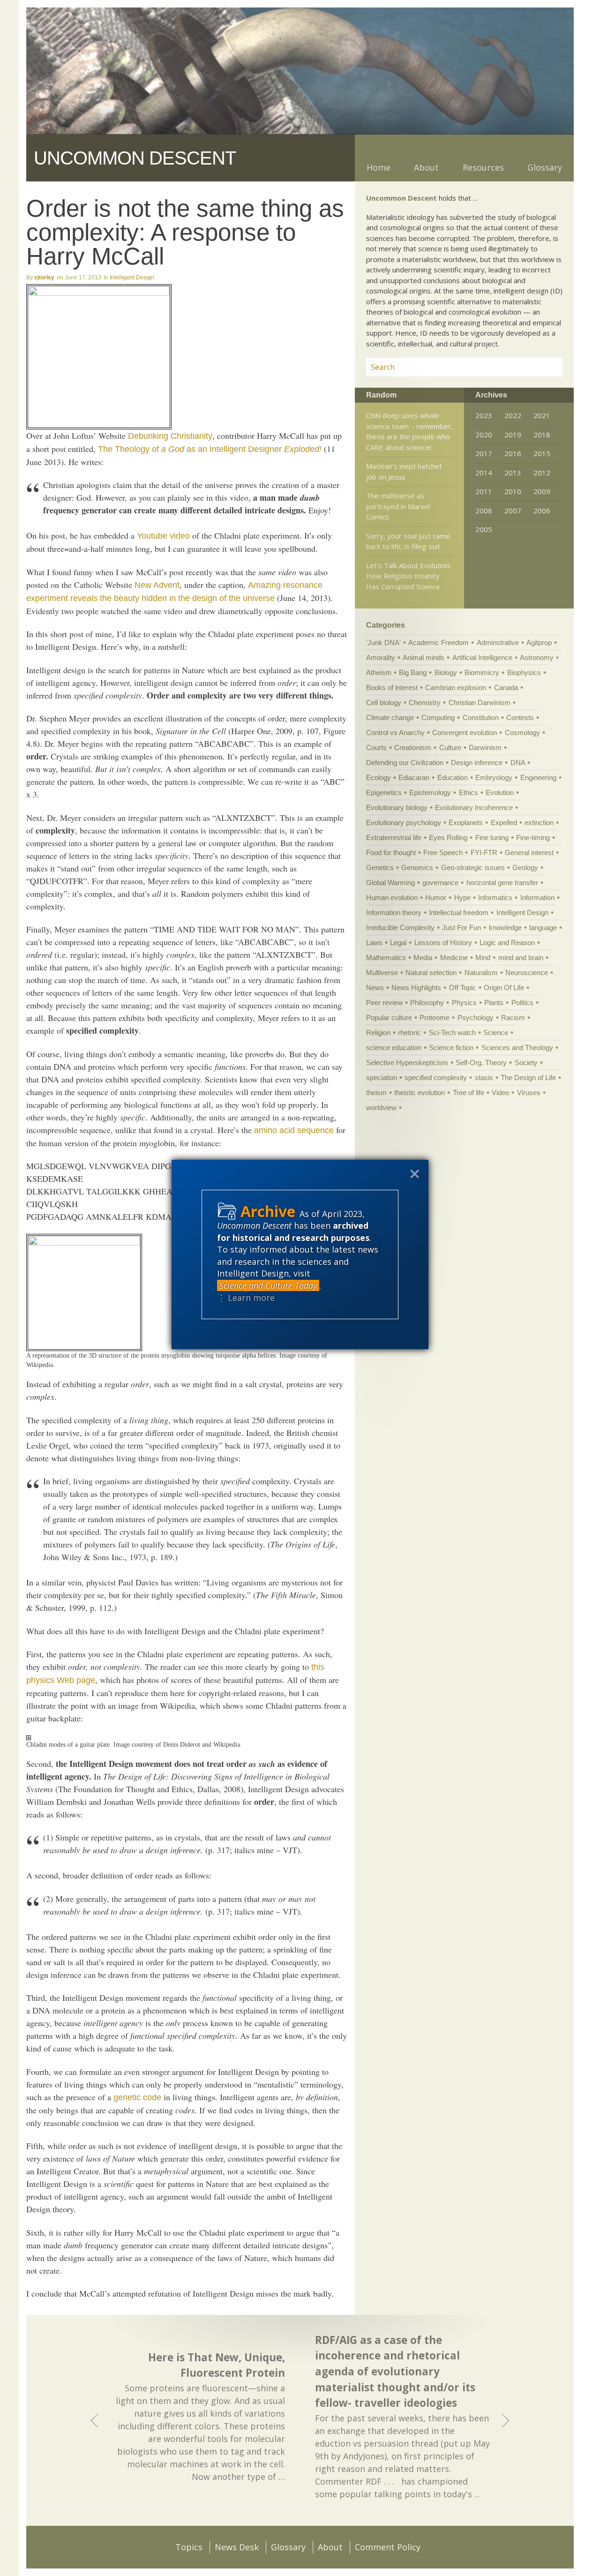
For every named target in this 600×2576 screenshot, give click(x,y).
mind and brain (521, 958)
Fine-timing (533, 837)
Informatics (495, 897)
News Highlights (416, 988)
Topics (189, 2547)
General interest (529, 852)
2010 (513, 491)
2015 (542, 453)
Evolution (500, 792)
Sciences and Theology (517, 1048)
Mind (483, 958)
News (375, 988)
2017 (484, 453)
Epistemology (430, 792)
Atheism (379, 672)
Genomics (417, 867)
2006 (542, 511)
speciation (382, 1078)
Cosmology (522, 732)
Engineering (538, 777)
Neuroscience (527, 973)
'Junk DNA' (383, 642)
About (426, 167)
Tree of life (469, 1093)
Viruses (529, 1093)
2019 (513, 435)
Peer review (384, 1003)
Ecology (379, 777)
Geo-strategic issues (473, 867)
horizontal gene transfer (502, 882)
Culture (450, 747)
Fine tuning (492, 837)
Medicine (454, 958)
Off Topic (463, 988)
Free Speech (443, 852)
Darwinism (485, 747)
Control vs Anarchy (395, 732)
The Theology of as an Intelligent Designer (210, 449)
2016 (513, 453)
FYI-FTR (484, 852)
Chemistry (425, 702)
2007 (513, 511)
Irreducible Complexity (400, 928)
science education (394, 1048)
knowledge (505, 928)
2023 (484, 415)
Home (379, 167)
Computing (438, 717)
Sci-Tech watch (452, 1033)
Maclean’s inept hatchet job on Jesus (404, 471)
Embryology (494, 777)
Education (453, 777)
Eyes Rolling (448, 837)
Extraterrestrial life (394, 837)
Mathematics (386, 958)
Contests (520, 717)
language (543, 928)
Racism (513, 1018)
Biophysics (524, 672)
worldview (381, 1108)
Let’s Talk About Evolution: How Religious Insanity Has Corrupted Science (409, 576)
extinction (539, 822)
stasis (484, 1078)
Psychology (476, 1018)
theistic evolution (420, 1093)
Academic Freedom (439, 642)
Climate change (390, 717)
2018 (542, 435)
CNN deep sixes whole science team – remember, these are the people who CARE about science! (409, 431)
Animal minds (424, 657)
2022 (513, 415)
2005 (484, 529)
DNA (518, 762)
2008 (484, 511)
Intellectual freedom (459, 912)
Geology (525, 867)
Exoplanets (466, 822)
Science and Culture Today (268, 1285)
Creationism (413, 747)
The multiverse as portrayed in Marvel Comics (398, 506)
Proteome (435, 1018)
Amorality (381, 657)
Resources (483, 167)
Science (496, 1033)
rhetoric (409, 1033)
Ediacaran (414, 777)
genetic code (137, 2097)
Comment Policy (388, 2547)
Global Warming (390, 882)
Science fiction (451, 1048)
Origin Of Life (504, 988)
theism (376, 1093)
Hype (462, 897)
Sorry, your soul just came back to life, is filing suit (408, 541)
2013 (513, 473)
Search (544, 367)
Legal (398, 943)
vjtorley (44, 278)
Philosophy (427, 1003)
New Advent (157, 585)
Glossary (545, 167)
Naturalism (481, 973)
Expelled (504, 822)
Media (423, 958)
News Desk (237, 2547)
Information (537, 897)
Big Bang (413, 672)
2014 (484, 473)
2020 (484, 435)
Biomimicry (482, 672)
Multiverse (382, 973)
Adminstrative (498, 642)
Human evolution (392, 897)
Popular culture (389, 1018)
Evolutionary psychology (404, 822)
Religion (378, 1033)
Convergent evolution (465, 732)
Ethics (469, 792)
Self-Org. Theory (481, 1063)
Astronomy (537, 657)
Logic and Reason (507, 943)
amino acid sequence (294, 1130)
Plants (494, 1003)
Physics (464, 1003)
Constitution (481, 717)
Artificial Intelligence (482, 657)
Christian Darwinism (480, 702)
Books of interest (392, 687)
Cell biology (384, 702)
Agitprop (539, 642)
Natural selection (431, 973)
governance (440, 882)
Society (526, 1063)
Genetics (380, 867)
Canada (506, 687)
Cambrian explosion (456, 687)
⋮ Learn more (246, 1298)
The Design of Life (528, 1078)
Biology (446, 672)
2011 (484, 491)
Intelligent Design (132, 278)
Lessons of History (443, 943)
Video (500, 1093)
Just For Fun (461, 928)
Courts (376, 747)
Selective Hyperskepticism (407, 1063)
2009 (542, 491)
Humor (436, 897)
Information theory (394, 912)
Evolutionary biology (397, 807)
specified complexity (436, 1078)
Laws (374, 943)
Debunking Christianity (170, 436)
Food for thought (391, 852)
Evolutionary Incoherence (474, 807)
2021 (542, 415)
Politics (522, 1003)
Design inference (477, 762)
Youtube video (163, 536)
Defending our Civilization (405, 762)
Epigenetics (384, 792)
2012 (542, 473)
